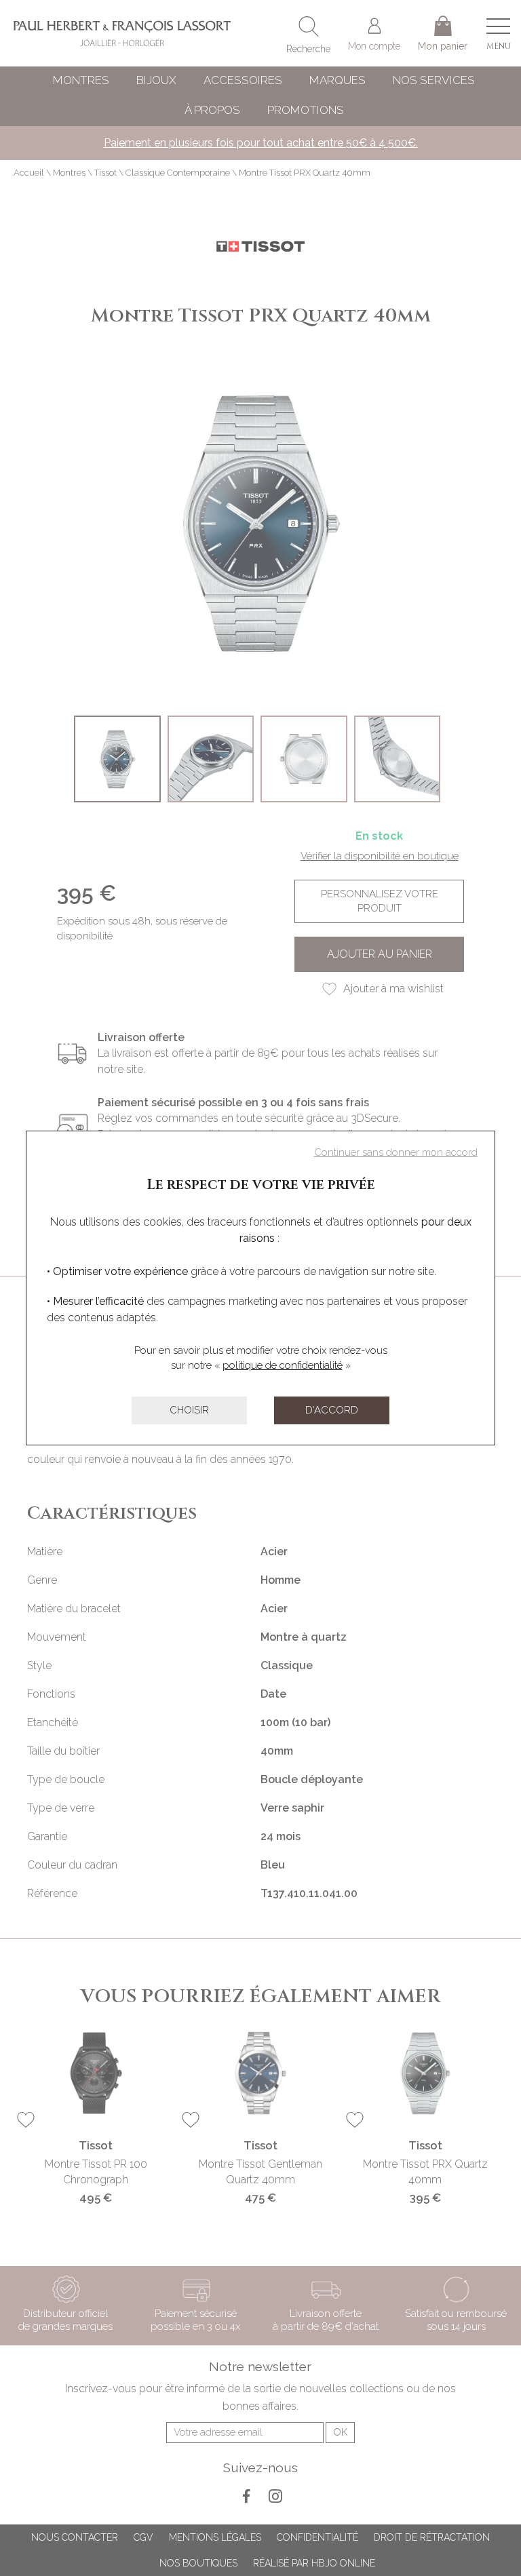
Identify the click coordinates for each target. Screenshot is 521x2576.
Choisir (189, 1410)
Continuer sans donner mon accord (396, 1152)
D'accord (332, 1410)
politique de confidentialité (283, 1365)
